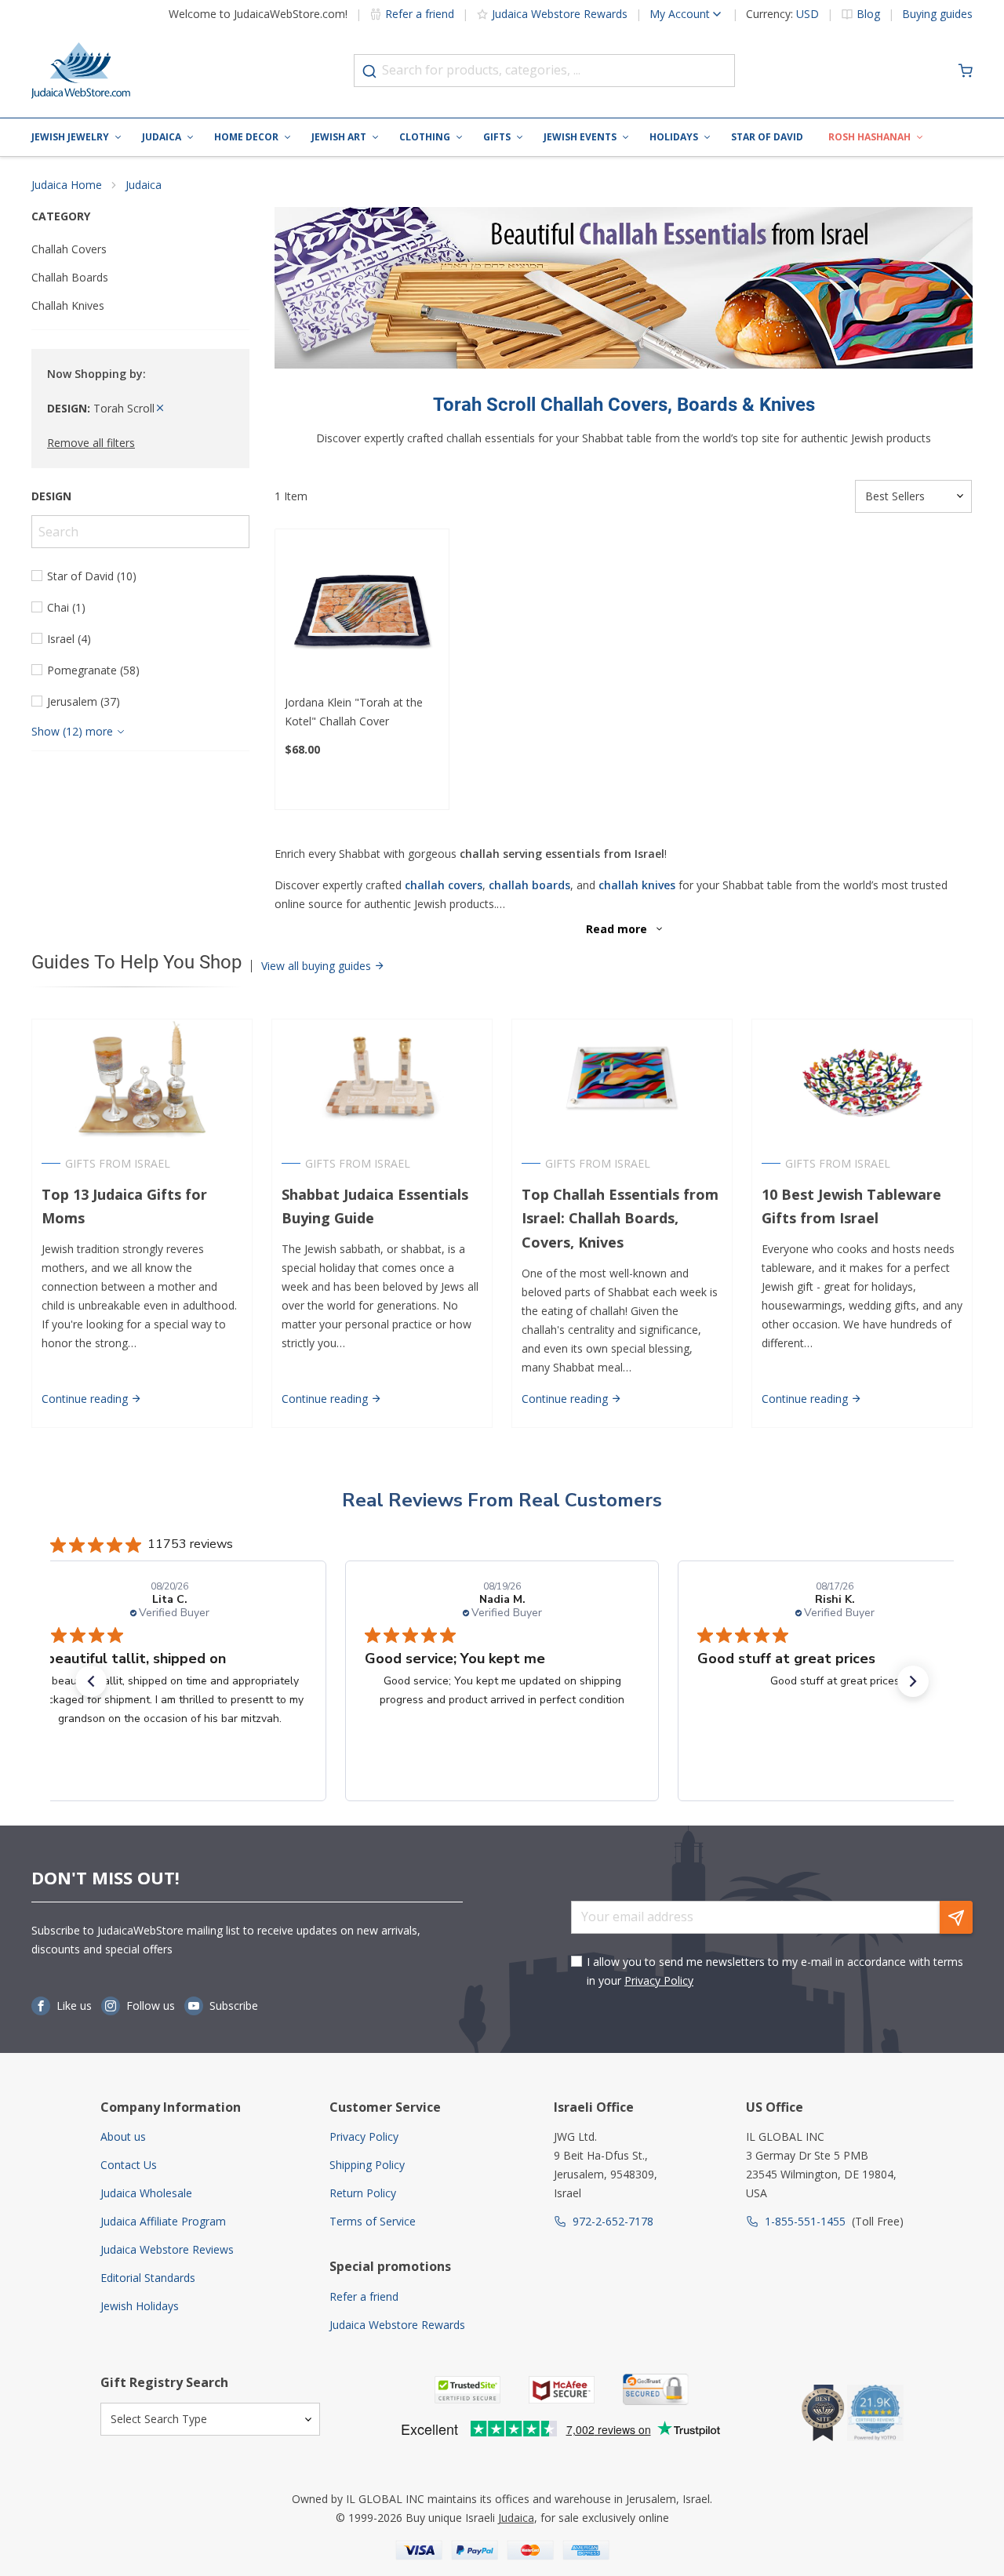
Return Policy (363, 2193)
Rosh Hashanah (869, 137)
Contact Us (129, 2165)
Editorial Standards (148, 2278)
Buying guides (937, 14)
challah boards (529, 885)
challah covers (444, 885)
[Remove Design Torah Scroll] (160, 408)
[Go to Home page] (81, 71)
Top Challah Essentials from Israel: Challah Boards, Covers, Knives (620, 1219)
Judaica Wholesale (146, 2193)
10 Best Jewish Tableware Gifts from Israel (851, 1206)
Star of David (767, 137)
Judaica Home (67, 185)
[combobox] (544, 71)
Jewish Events (580, 137)
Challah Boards (70, 277)
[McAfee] (562, 2390)
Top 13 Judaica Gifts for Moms (124, 1206)
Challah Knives (68, 305)
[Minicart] (966, 71)
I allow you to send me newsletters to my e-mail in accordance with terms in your (775, 1971)
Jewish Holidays (140, 2306)
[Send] (956, 1917)
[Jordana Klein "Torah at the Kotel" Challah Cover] (362, 616)
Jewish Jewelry (70, 137)
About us (123, 2136)
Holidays (674, 137)
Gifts (497, 137)
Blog (868, 14)
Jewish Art (339, 137)
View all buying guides (318, 966)
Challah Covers (69, 249)
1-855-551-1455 (805, 2221)
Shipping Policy (367, 2165)
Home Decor (246, 137)
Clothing (425, 137)
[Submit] (369, 71)
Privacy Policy (659, 1980)
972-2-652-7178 (613, 2221)
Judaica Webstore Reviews (167, 2249)
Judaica (162, 137)
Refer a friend (420, 14)
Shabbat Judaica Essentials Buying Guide (375, 1206)
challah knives (637, 885)
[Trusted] (467, 2390)
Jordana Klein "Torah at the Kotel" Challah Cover (354, 712)
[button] (91, 1681)
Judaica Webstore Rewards (560, 14)
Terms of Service (373, 2221)
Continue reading (86, 1399)
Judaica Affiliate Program (163, 2221)
